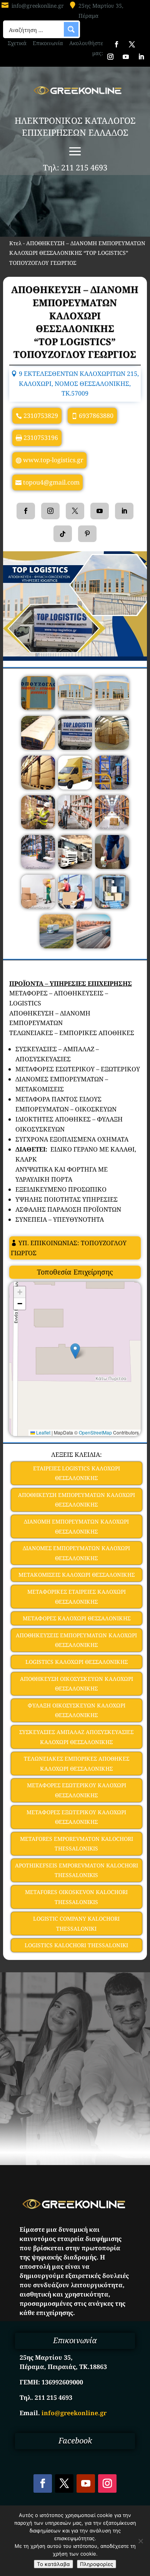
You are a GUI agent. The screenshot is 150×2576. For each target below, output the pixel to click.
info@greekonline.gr (38, 6)
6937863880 (96, 416)
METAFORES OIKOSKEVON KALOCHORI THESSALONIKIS (76, 1897)
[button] (75, 1351)
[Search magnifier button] (71, 29)
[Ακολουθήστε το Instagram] (110, 57)
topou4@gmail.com (51, 482)
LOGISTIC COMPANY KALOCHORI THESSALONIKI (76, 1924)
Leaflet (43, 1432)
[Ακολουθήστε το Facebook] (117, 44)
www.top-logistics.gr (53, 460)
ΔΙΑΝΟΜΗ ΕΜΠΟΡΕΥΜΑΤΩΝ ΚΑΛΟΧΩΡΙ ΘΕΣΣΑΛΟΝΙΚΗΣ (76, 1526)
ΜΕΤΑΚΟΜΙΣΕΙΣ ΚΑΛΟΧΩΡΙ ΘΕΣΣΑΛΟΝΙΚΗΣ (77, 1575)
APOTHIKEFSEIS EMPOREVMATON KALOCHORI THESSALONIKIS (77, 1870)
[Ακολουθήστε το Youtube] (126, 57)
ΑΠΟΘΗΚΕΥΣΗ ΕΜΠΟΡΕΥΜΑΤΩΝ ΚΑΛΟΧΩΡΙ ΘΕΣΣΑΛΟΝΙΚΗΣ (77, 1500)
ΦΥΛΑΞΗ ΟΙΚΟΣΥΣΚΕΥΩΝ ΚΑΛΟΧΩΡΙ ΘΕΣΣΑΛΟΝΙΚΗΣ (77, 1710)
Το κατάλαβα (53, 2564)
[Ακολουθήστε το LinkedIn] (141, 57)
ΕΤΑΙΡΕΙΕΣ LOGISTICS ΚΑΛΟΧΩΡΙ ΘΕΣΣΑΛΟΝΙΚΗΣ (77, 1473)
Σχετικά (17, 43)
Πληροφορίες (97, 2564)
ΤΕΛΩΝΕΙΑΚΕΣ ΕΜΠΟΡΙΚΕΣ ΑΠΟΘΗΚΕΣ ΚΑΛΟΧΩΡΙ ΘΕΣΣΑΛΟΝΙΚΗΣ (77, 1764)
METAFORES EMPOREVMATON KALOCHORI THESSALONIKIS (77, 1844)
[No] (140, 2541)
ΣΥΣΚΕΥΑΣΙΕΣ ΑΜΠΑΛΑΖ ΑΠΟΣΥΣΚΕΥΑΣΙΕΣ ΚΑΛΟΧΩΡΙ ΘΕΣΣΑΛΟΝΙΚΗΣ (76, 1737)
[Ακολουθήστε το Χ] (132, 44)
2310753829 (41, 416)
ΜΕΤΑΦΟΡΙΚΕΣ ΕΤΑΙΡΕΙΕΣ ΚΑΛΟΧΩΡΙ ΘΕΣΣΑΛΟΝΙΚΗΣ (77, 1597)
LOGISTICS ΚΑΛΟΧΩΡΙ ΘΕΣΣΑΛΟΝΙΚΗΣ (77, 1662)
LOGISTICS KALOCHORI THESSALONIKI (76, 1945)
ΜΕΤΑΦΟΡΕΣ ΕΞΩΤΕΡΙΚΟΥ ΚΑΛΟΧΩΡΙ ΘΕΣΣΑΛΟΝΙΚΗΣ (76, 1817)
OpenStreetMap (95, 1432)
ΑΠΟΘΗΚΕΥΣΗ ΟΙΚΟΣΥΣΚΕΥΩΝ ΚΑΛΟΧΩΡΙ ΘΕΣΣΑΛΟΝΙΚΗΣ (77, 1684)
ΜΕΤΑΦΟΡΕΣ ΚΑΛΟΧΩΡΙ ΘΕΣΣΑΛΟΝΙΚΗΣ (77, 1618)
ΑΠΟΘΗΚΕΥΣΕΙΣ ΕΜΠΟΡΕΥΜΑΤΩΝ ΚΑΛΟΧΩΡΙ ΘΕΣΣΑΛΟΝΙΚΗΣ (76, 1640)
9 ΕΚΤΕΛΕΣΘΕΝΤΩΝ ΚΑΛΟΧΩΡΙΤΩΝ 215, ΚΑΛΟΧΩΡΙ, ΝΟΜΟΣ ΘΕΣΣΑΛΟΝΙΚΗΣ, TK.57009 (79, 383)
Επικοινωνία (48, 43)
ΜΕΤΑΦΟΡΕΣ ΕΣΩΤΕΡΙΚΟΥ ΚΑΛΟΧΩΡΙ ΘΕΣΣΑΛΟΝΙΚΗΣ (77, 1790)
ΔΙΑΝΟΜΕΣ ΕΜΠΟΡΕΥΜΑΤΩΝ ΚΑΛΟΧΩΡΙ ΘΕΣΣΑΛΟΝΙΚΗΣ (76, 1553)
